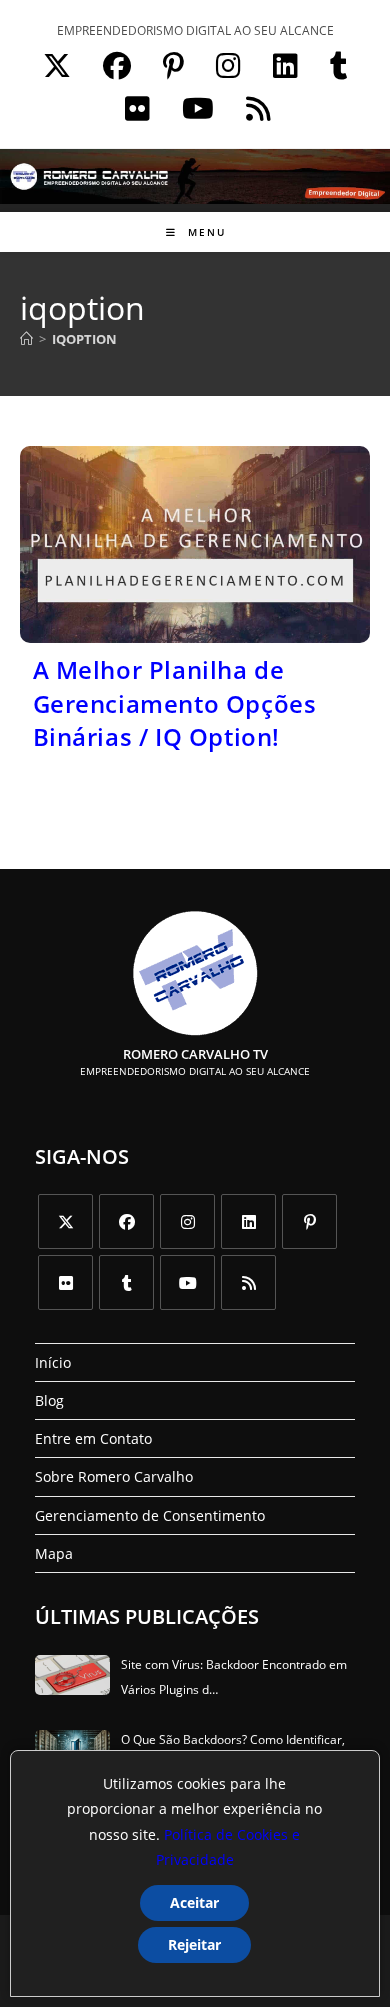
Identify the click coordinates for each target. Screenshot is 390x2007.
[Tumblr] (126, 1282)
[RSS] (248, 1282)
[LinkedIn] (248, 1221)
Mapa (54, 1553)
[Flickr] (65, 1282)
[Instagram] (187, 1221)
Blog (49, 1400)
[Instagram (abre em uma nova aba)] (228, 61)
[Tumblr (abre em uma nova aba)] (339, 61)
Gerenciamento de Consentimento (150, 1515)
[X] (65, 1221)
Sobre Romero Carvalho (114, 1476)
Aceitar (194, 1902)
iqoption (84, 339)
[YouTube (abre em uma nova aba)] (198, 104)
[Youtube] (187, 1282)
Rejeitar (194, 1944)
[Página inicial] (26, 339)
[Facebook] (126, 1221)
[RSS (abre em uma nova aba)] (255, 104)
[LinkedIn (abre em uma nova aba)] (285, 61)
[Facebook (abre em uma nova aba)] (117, 61)
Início (53, 1362)
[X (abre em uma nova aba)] (57, 61)
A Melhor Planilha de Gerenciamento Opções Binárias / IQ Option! (175, 703)
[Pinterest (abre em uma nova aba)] (173, 61)
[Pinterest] (309, 1221)
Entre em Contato (93, 1438)
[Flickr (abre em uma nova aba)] (137, 104)
